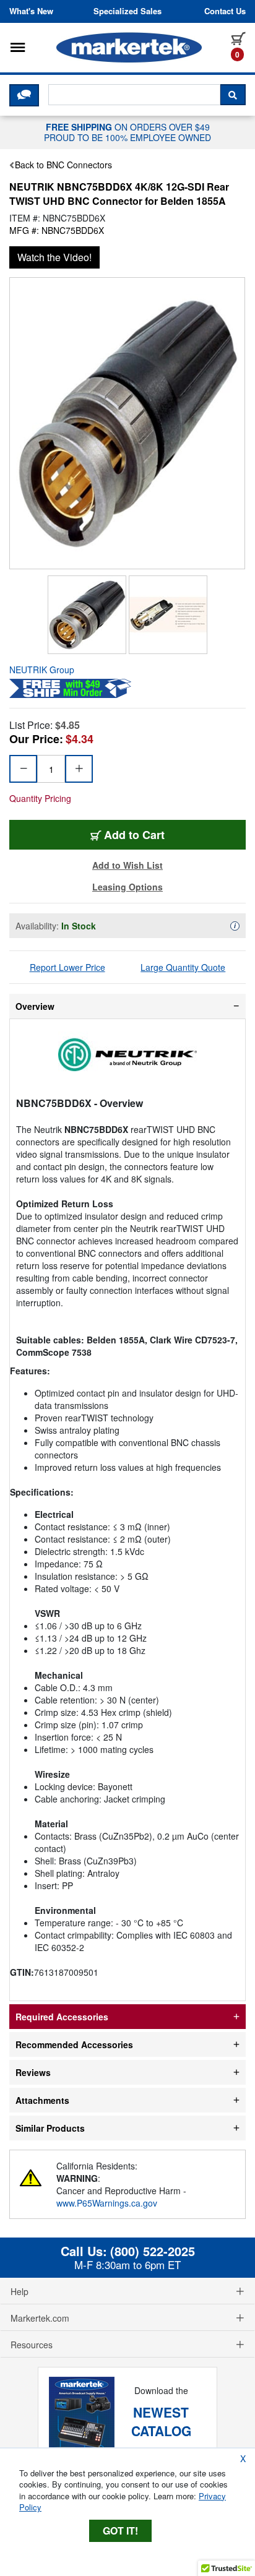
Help (19, 2291)
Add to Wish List (127, 865)
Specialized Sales (127, 11)
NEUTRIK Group (42, 670)
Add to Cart (134, 835)
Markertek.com (40, 2318)
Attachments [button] (42, 2100)
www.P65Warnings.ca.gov (107, 2203)
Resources (32, 2345)
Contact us (225, 11)
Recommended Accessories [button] (74, 2044)
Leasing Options (127, 887)
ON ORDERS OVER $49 (127, 132)
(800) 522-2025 (153, 2251)
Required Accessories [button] (62, 2017)
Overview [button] (35, 1006)
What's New (31, 11)
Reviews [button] (33, 2072)
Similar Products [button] (50, 2128)
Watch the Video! (54, 257)
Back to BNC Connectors (63, 165)
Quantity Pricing (40, 798)
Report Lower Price (67, 967)
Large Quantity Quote (183, 967)
